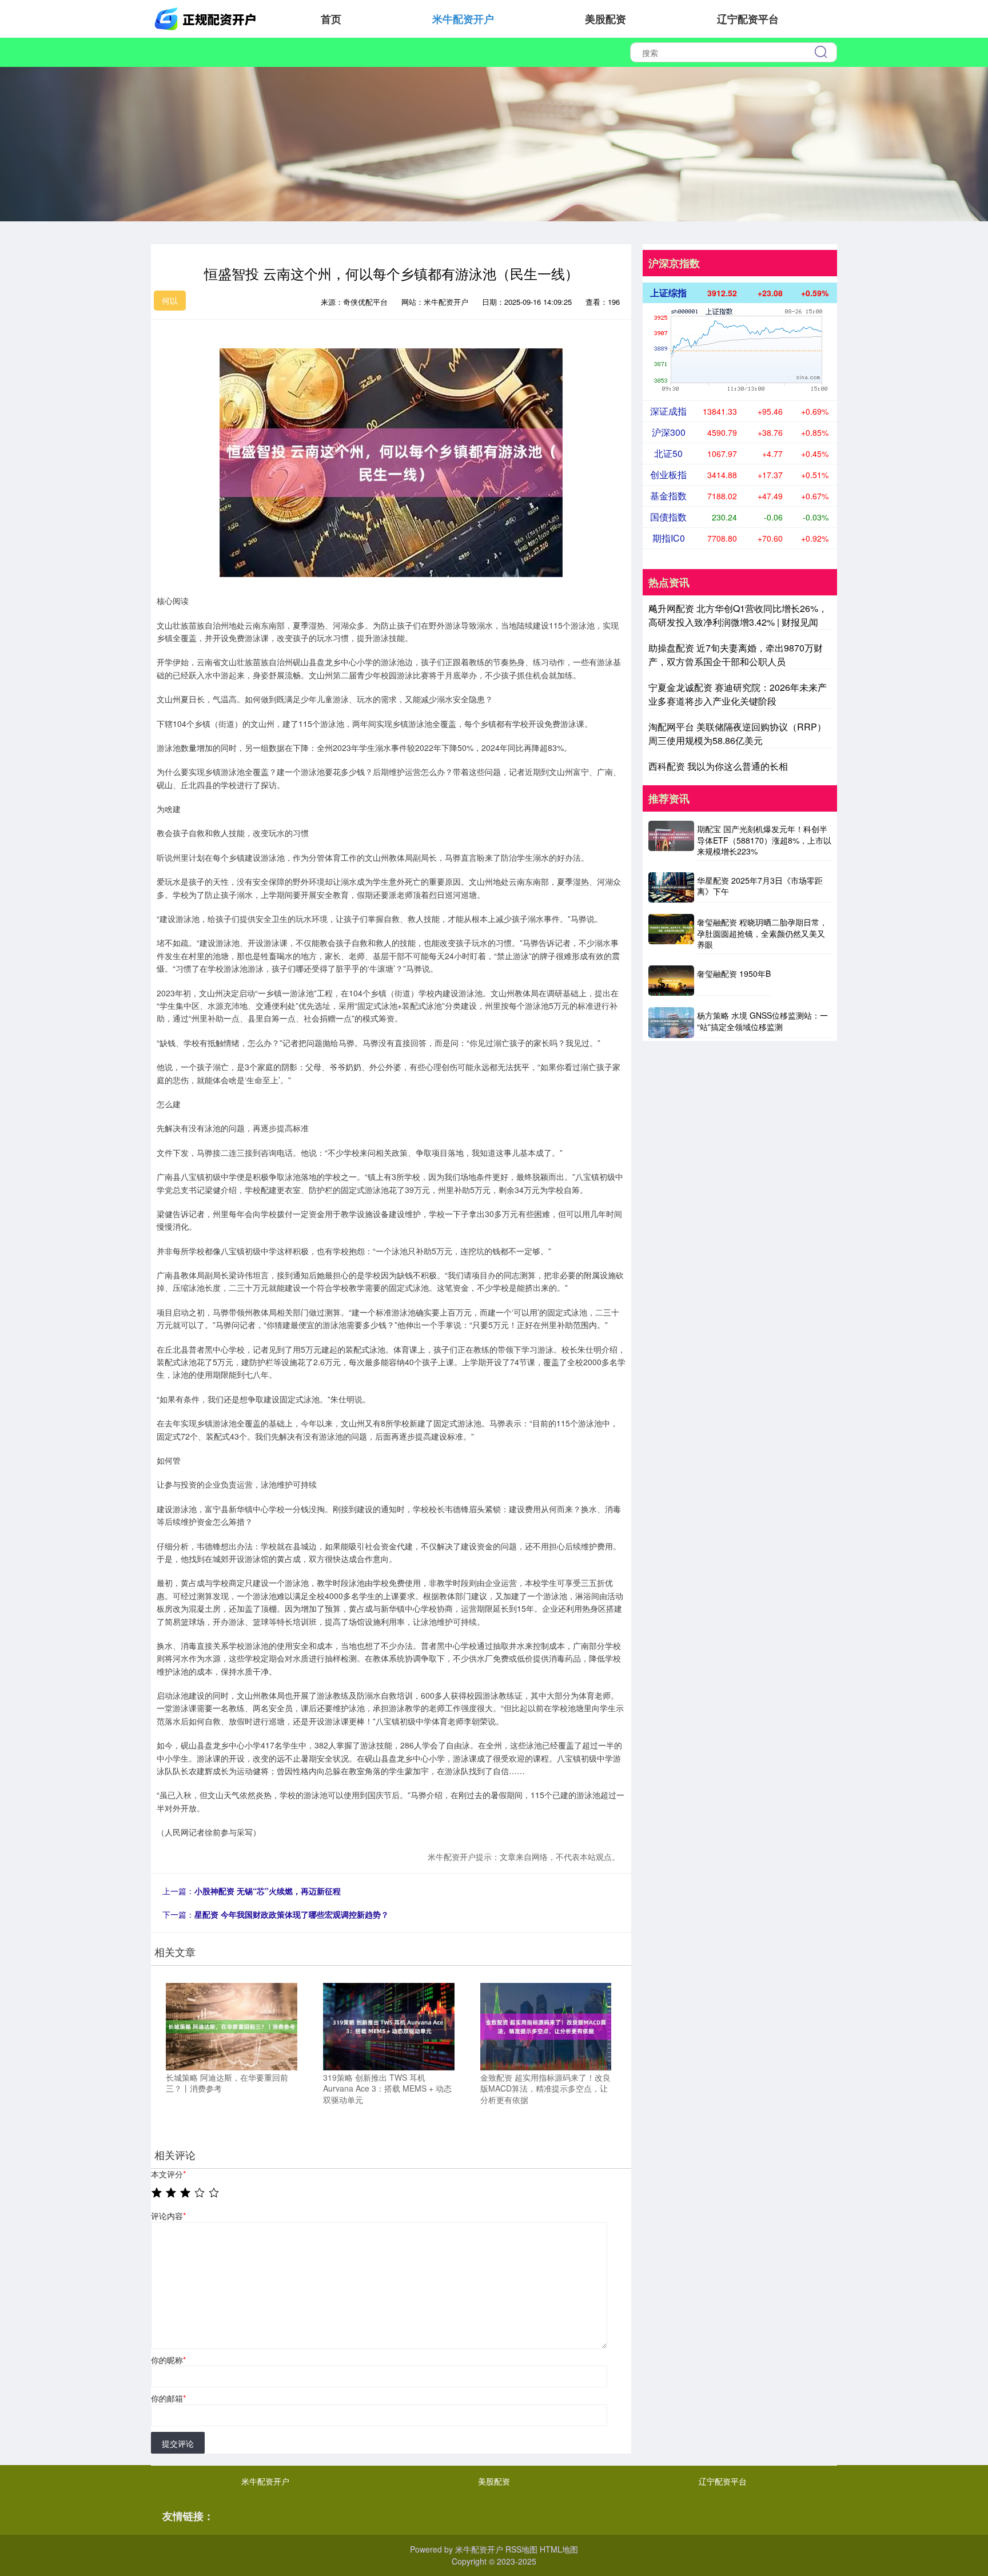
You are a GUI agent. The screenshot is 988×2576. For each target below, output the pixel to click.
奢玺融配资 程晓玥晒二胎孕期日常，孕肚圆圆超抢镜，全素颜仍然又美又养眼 (762, 933)
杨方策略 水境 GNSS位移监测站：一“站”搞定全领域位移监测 (762, 1021)
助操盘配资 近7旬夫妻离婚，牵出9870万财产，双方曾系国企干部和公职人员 (736, 655)
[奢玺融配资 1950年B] (671, 981)
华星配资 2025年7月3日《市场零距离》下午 (760, 886)
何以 (170, 300)
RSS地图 (521, 2549)
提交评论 (178, 2443)
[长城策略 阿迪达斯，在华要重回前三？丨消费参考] (232, 2025)
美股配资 (605, 19)
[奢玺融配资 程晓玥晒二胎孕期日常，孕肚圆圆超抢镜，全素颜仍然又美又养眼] (671, 934)
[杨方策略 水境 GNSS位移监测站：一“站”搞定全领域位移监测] (671, 1022)
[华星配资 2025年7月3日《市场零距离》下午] (671, 887)
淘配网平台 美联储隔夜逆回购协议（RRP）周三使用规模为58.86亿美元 (737, 734)
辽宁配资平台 (748, 19)
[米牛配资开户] (207, 18)
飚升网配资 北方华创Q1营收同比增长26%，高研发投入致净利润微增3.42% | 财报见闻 (738, 615)
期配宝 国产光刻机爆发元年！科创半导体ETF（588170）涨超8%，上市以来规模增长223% (764, 840)
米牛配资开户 (463, 19)
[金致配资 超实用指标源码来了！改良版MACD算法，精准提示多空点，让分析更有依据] (546, 2025)
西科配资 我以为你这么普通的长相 (718, 766)
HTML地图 (559, 2549)
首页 (331, 19)
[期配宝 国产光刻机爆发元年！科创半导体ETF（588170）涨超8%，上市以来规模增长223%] (671, 841)
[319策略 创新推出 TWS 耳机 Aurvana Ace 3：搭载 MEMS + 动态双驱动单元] (389, 2025)
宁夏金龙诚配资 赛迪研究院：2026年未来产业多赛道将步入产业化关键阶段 (738, 694)
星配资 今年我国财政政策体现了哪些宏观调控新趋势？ (292, 1914)
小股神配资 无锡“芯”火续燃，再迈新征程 (268, 1891)
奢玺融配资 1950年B (734, 973)
